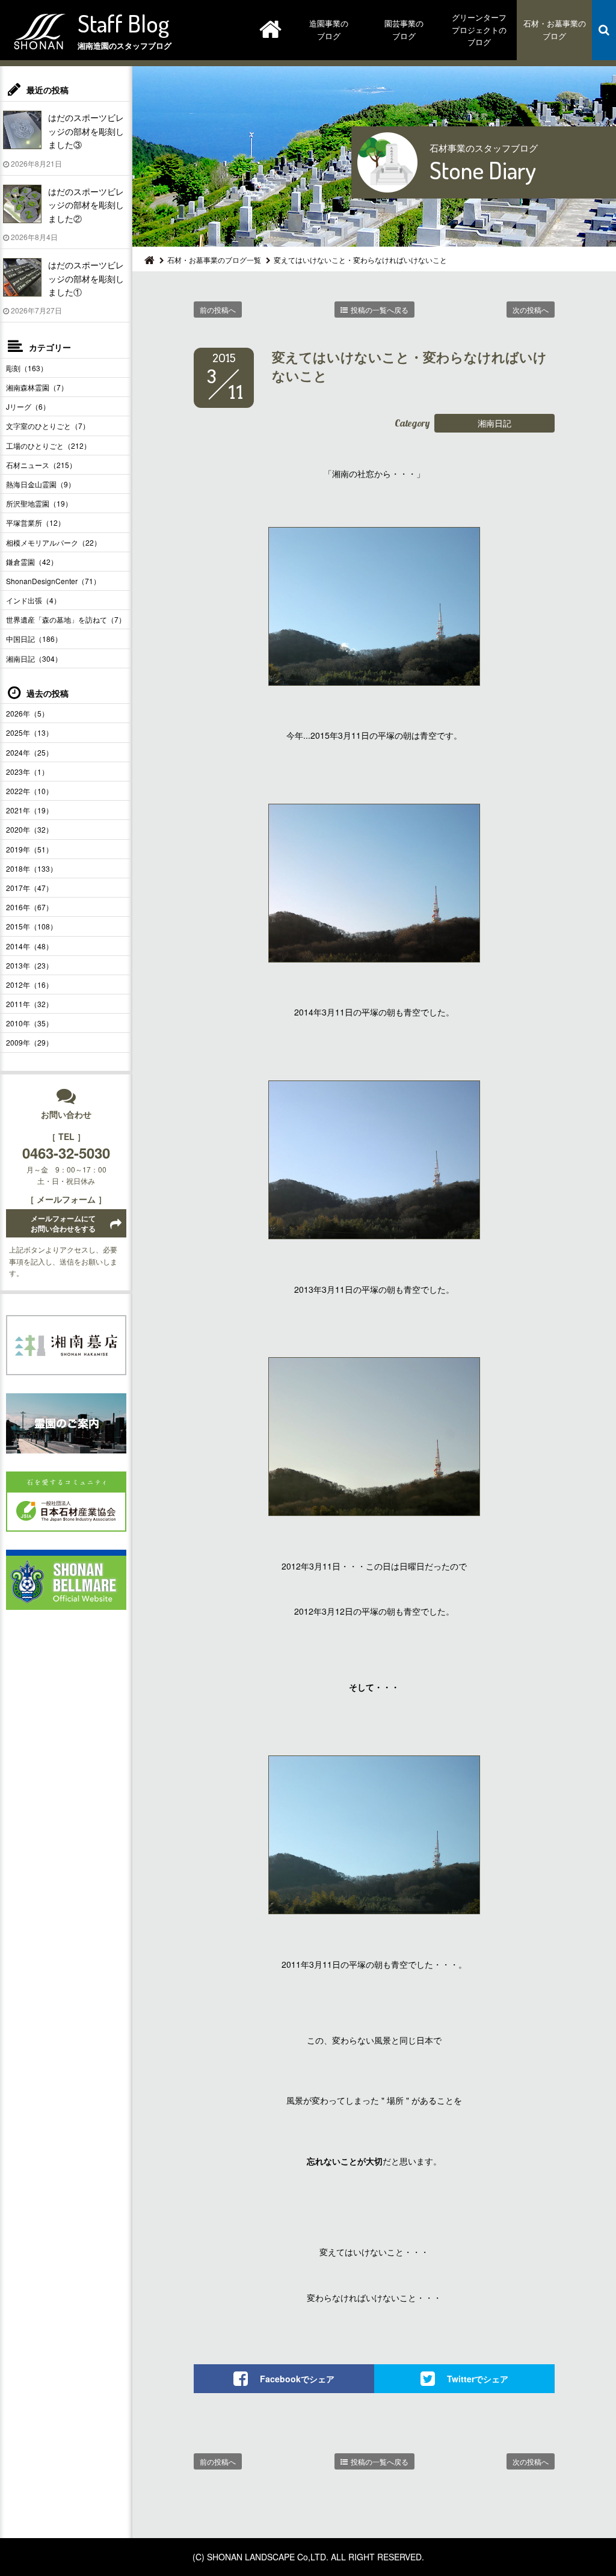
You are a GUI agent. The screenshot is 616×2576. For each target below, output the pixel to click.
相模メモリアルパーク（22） (54, 542)
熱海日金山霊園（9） (41, 484)
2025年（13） (29, 732)
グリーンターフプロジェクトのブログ (479, 30)
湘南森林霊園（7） (37, 387)
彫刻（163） (27, 368)
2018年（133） (32, 868)
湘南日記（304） (34, 658)
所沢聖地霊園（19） (39, 503)
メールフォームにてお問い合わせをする (63, 1223)
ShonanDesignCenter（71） (53, 581)
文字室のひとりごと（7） (48, 426)
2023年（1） (27, 772)
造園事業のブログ (329, 29)
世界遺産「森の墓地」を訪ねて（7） (66, 619)
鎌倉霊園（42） (32, 562)
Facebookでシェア (297, 2379)
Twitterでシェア (478, 2379)
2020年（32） (29, 829)
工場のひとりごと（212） (48, 445)
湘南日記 (494, 423)
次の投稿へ (531, 310)
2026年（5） (27, 713)
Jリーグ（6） (28, 406)
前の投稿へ (218, 310)
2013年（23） (29, 965)
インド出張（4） (33, 600)
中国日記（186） (34, 639)
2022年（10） (29, 791)
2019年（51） (29, 849)
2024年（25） (29, 752)
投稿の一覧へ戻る (380, 310)
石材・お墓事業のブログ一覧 (214, 260)
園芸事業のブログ (404, 29)
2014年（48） (29, 946)
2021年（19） (29, 810)
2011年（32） (29, 1004)
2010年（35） (29, 1023)
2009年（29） (29, 1042)
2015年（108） (32, 926)
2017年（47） (29, 888)
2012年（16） (29, 984)
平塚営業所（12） (35, 522)
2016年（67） (29, 907)
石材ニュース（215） (41, 465)
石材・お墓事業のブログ (555, 29)
